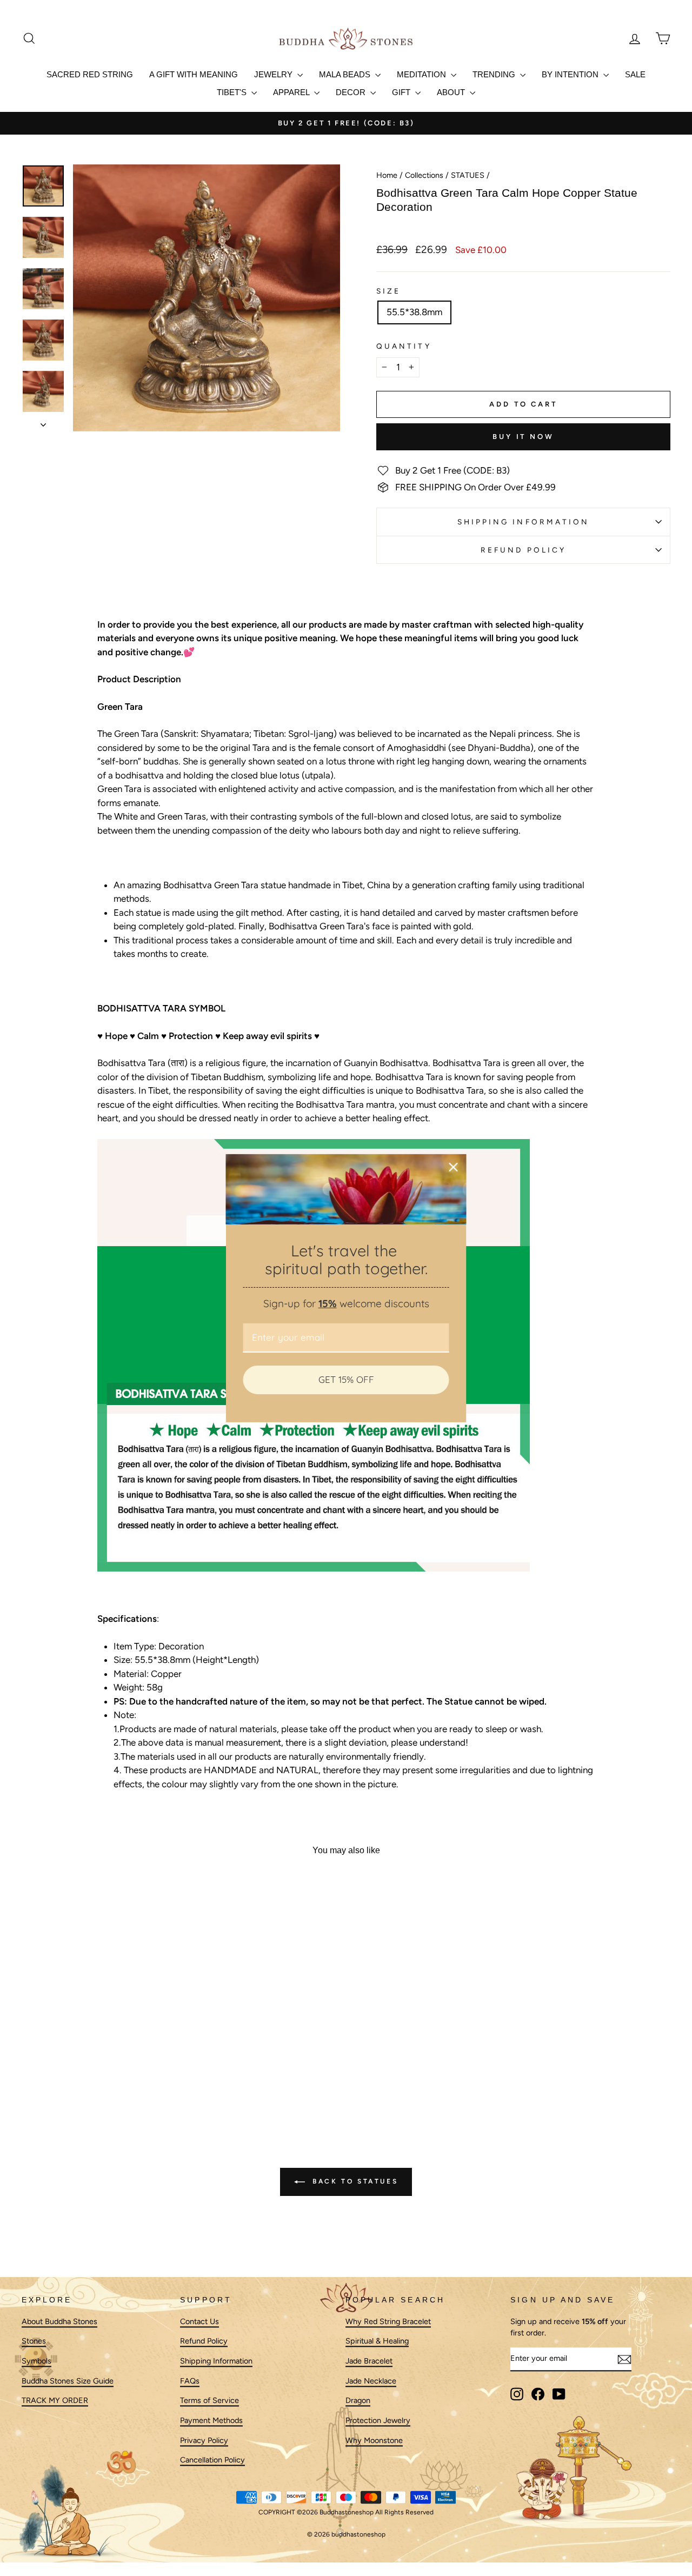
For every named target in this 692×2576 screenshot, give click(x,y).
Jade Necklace (371, 2381)
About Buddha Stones (59, 2321)
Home (387, 175)
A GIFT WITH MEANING (194, 74)
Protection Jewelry (378, 2420)
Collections (424, 175)
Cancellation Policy (212, 2460)
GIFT (402, 92)
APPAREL (292, 92)
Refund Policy (523, 550)
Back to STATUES (354, 2181)
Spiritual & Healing (377, 2341)
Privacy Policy (204, 2440)
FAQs (190, 2381)
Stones (34, 2341)
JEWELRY (274, 74)
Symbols (36, 2361)
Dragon (358, 2401)
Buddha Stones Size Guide (68, 2381)
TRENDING (495, 74)
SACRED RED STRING (90, 74)
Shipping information (524, 522)
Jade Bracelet (369, 2361)
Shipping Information (216, 2361)
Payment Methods (211, 2420)
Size (388, 291)
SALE (635, 74)
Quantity (404, 346)
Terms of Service (209, 2401)
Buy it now (523, 437)
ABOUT (452, 92)
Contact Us (199, 2321)
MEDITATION (422, 74)
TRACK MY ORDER (55, 2401)
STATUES (468, 175)
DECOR (352, 92)
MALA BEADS (346, 74)
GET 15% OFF (346, 1379)
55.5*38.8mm (414, 312)
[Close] (454, 1167)
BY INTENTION (571, 74)
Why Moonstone (374, 2440)
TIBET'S (233, 92)
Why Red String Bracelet (388, 2321)
